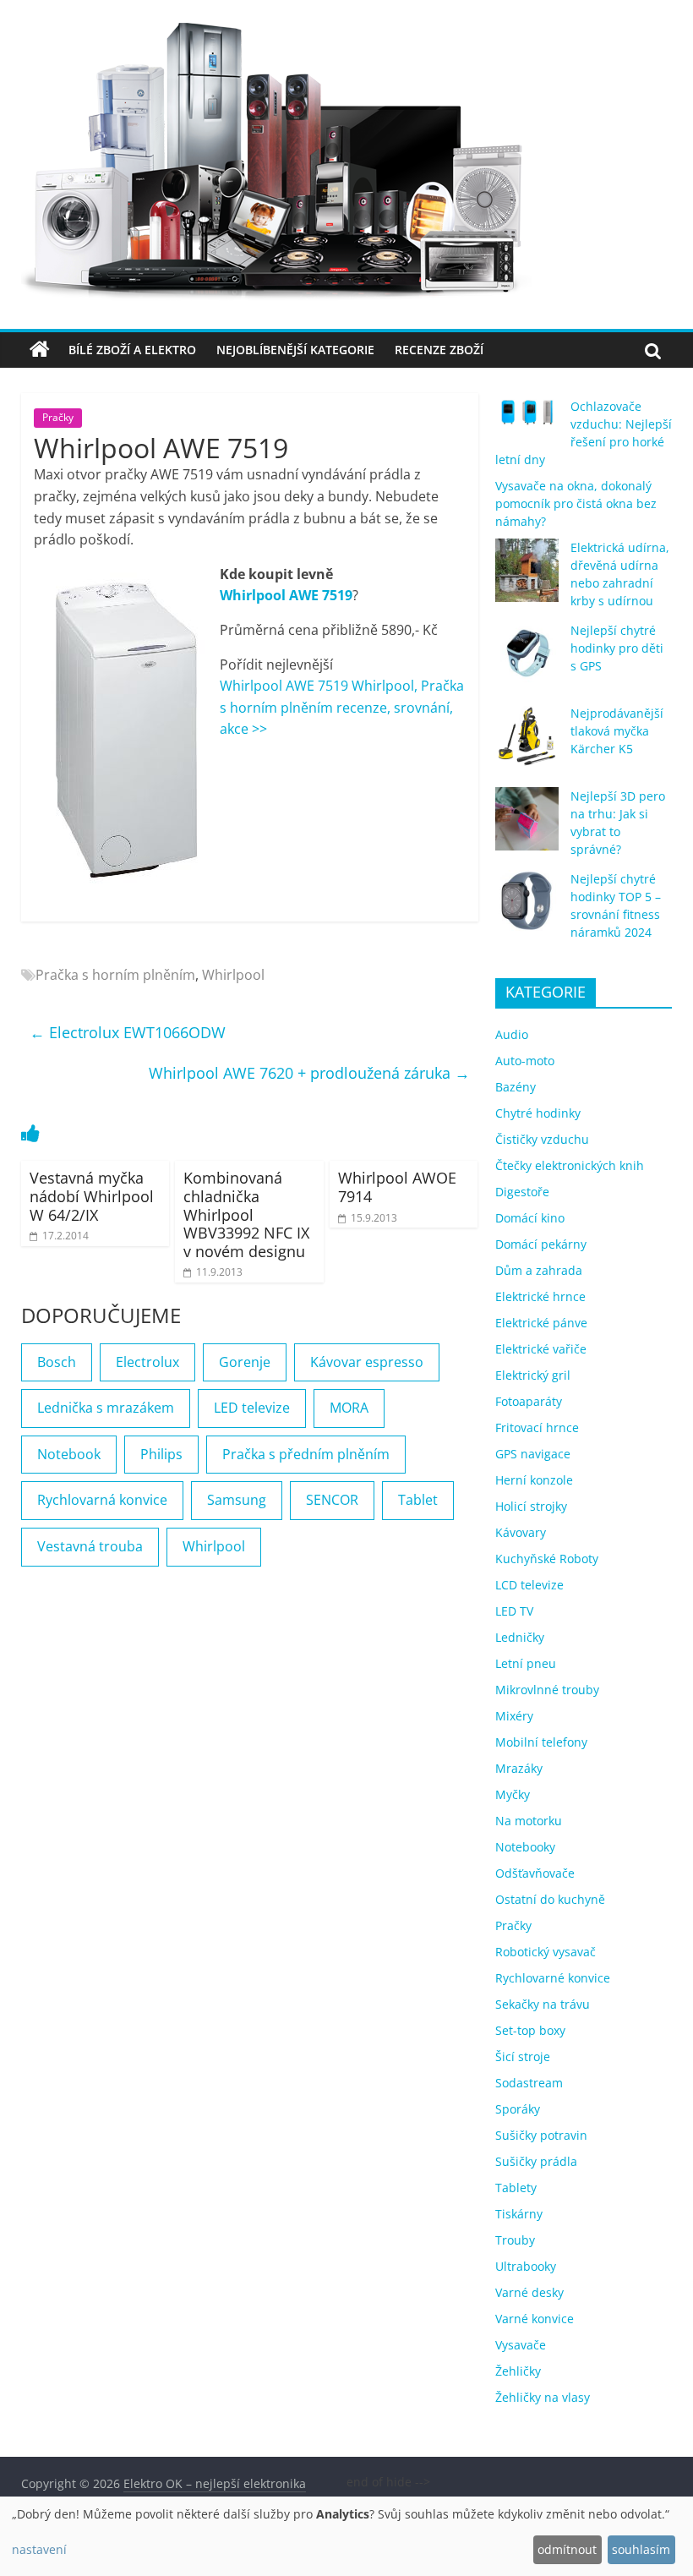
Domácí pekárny (541, 1244)
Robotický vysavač (546, 1952)
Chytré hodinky (538, 1113)
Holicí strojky (531, 1506)
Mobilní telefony (541, 1742)
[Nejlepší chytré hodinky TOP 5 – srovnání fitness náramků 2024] (527, 909)
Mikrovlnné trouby (547, 1690)
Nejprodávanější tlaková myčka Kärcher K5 (617, 731)
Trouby (515, 2240)
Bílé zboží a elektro (132, 350)
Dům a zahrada (539, 1270)
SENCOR (332, 1500)
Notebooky (525, 1847)
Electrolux (147, 1362)
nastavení (39, 2549)
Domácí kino (530, 1218)
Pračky (58, 417)
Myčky (513, 1794)
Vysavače (521, 2345)
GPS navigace (533, 1454)
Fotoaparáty (529, 1401)
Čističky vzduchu (542, 1139)
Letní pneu (526, 1663)
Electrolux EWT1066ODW (128, 1032)
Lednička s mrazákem (106, 1408)
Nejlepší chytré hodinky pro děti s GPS (617, 648)
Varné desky (529, 2292)
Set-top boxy (530, 2030)
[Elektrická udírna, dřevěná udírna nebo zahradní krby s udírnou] (527, 578)
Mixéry (514, 1716)
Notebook (69, 1454)
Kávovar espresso (367, 1362)
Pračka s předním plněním (306, 1454)
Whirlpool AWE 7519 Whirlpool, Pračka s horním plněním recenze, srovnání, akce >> (342, 707)
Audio (512, 1034)
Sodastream (529, 2083)
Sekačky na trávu (543, 2004)
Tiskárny (519, 2214)
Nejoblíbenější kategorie (295, 350)
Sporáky (518, 2109)
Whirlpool (233, 975)
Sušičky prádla (536, 2161)
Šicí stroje (523, 2056)
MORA (349, 1408)
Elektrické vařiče (541, 1349)
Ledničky (520, 1637)
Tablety (516, 2188)
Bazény (516, 1087)
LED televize (252, 1408)
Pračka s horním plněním (115, 975)
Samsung (237, 1500)
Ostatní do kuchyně (550, 1899)
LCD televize (529, 1585)
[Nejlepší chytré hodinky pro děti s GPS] (527, 661)
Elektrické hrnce (540, 1296)
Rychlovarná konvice (102, 1500)
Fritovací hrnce (537, 1427)
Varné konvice (535, 2319)
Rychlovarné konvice (553, 1978)
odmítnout (567, 2549)
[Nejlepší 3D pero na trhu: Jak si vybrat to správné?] (527, 826)
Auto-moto (525, 1061)
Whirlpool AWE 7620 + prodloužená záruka (309, 1073)
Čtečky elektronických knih (570, 1165)
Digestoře (522, 1192)
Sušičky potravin (541, 2135)
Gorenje (245, 1362)
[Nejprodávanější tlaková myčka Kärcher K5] (527, 744)
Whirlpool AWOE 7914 (397, 1187)
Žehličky (518, 2371)
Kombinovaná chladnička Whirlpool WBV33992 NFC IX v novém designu (246, 1214)
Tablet (418, 1500)
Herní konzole (534, 1480)
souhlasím (641, 2549)
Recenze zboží (439, 350)
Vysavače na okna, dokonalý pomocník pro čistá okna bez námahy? (576, 503)
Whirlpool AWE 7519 (286, 595)
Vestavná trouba (90, 1546)
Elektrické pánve (541, 1323)
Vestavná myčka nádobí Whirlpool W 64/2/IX (92, 1196)
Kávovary (521, 1532)
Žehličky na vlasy (543, 2397)
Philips (161, 1454)
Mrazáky (519, 1768)
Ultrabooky (526, 2266)
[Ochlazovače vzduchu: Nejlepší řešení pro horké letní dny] (527, 419)
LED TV (514, 1611)
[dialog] (346, 2536)
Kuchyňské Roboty (547, 1559)
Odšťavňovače (535, 1873)
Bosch (57, 1362)
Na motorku (529, 1821)
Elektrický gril (533, 1375)
